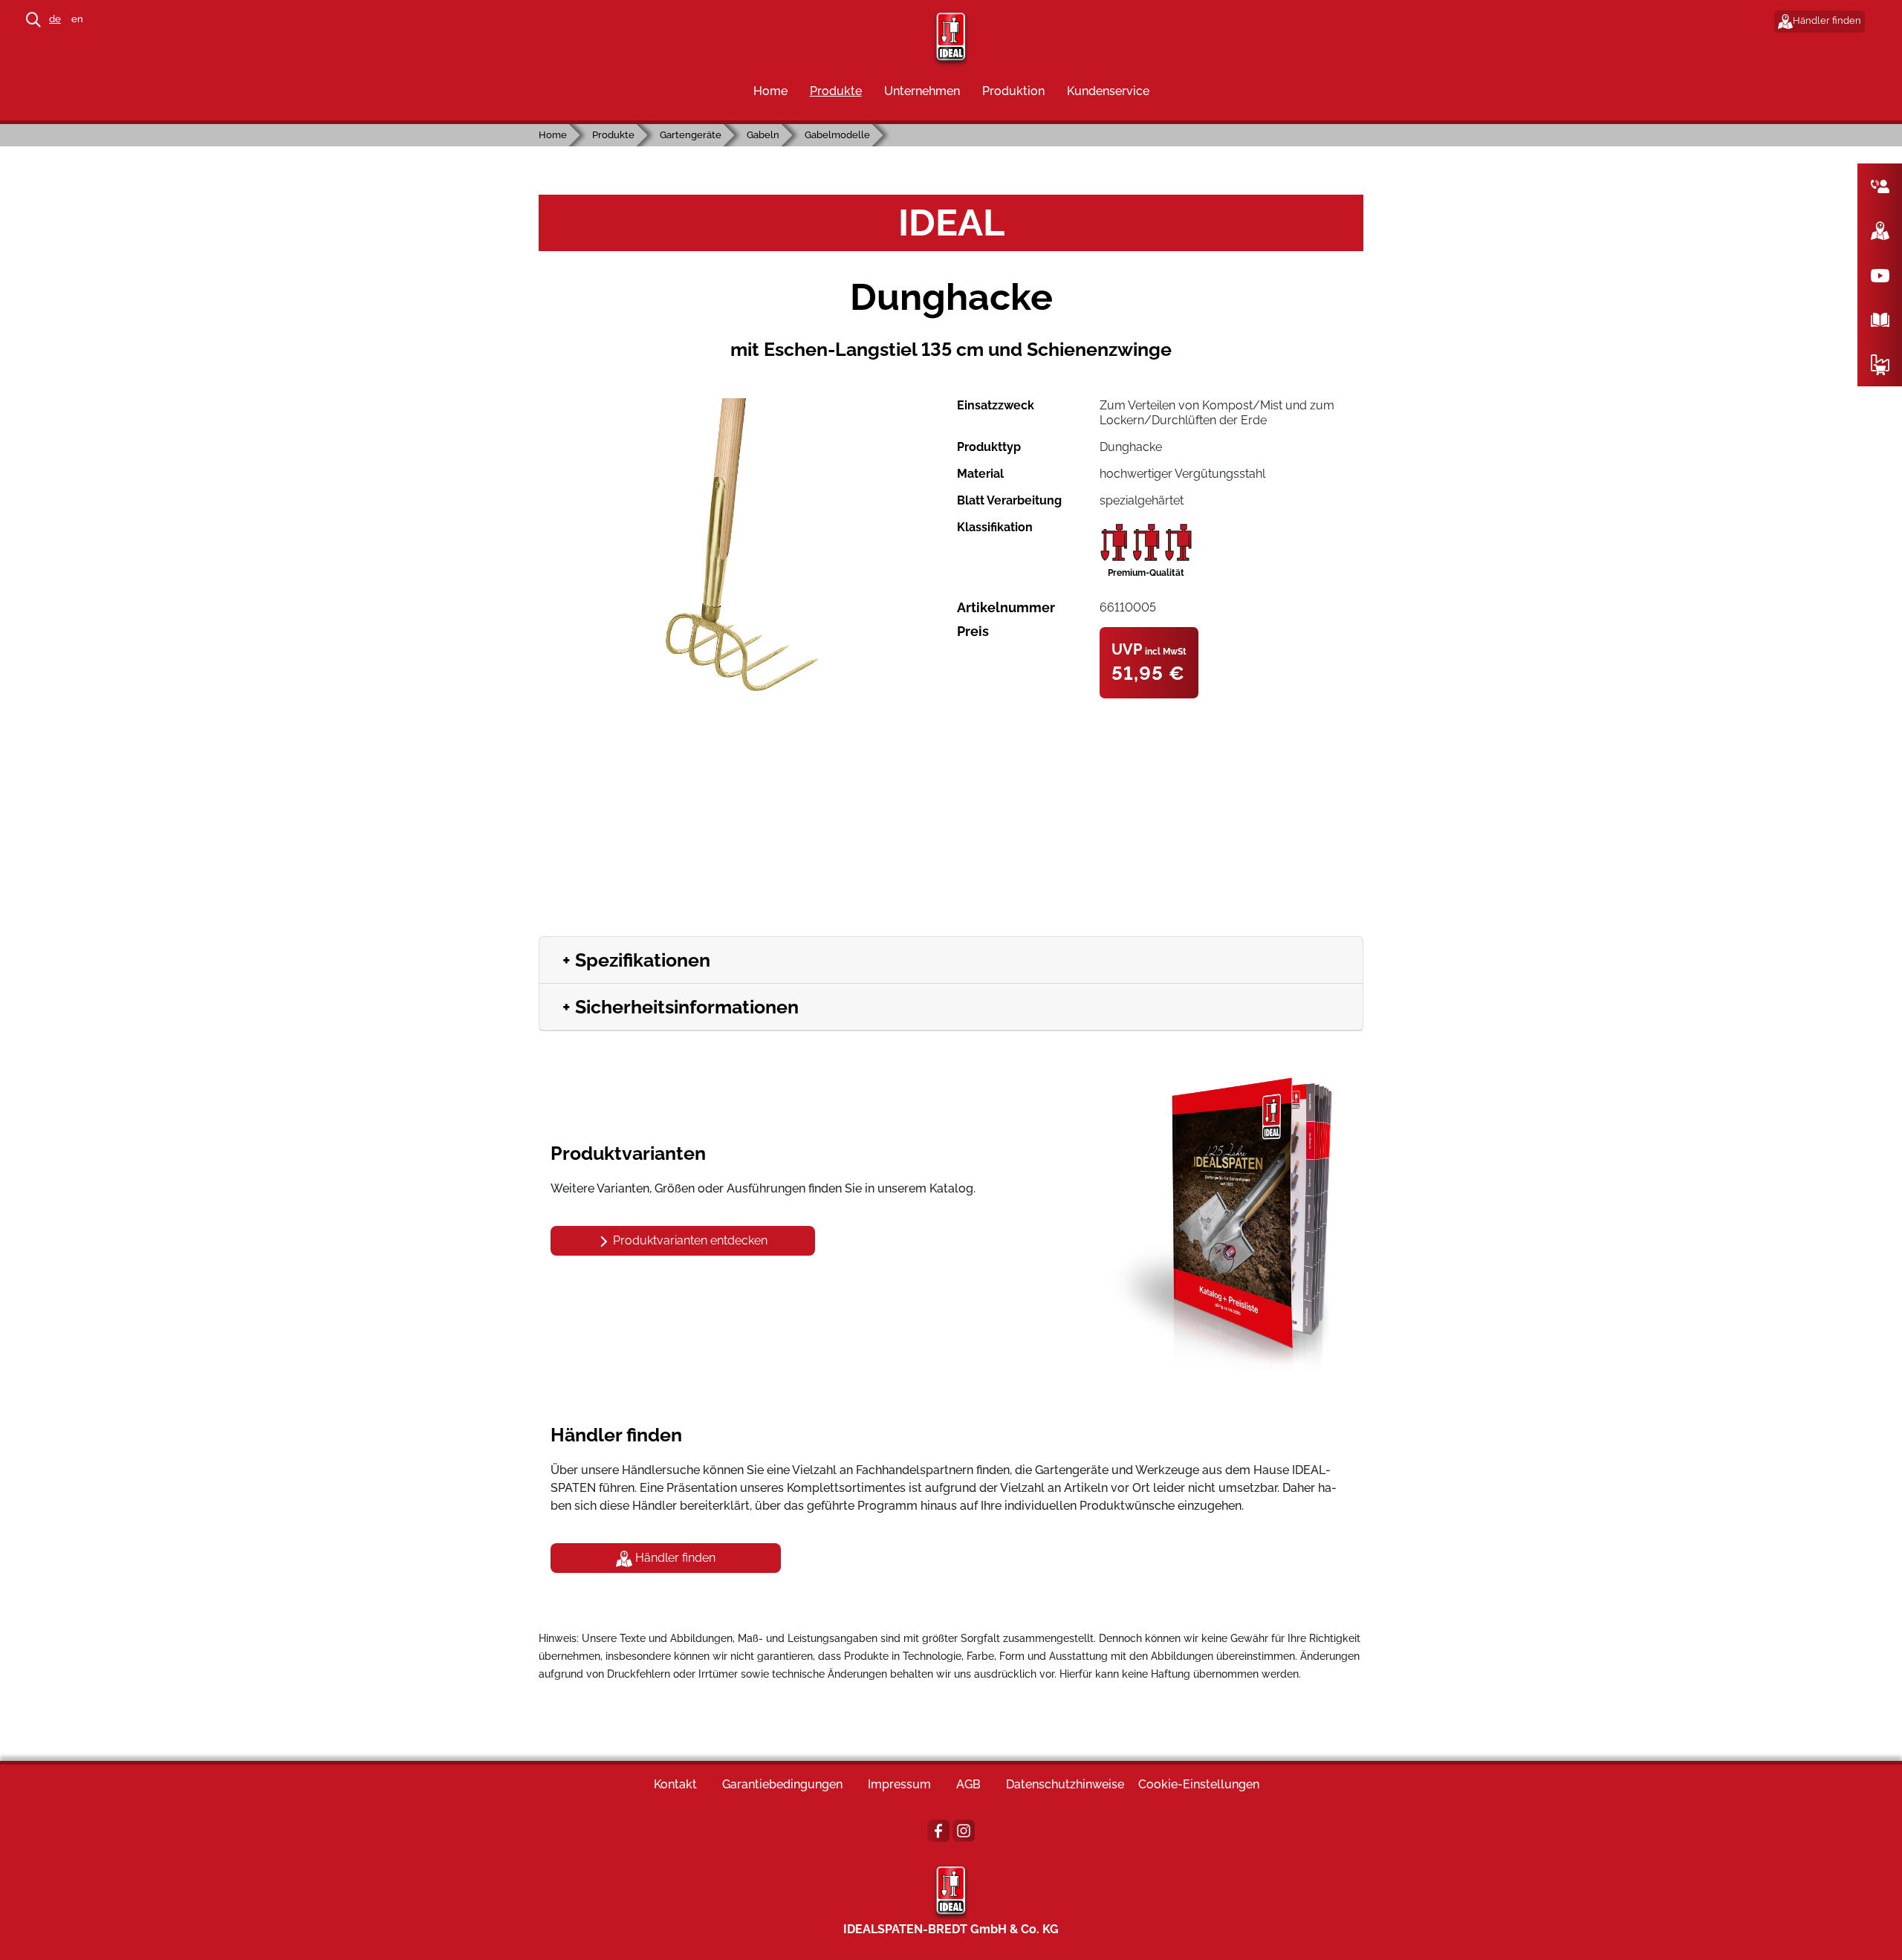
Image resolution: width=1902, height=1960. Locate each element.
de (55, 19)
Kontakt (675, 1784)
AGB (968, 1784)
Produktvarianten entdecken (689, 1240)
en (77, 19)
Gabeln (763, 135)
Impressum (899, 1784)
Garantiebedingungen (782, 1784)
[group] (742, 548)
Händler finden (1827, 20)
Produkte (836, 91)
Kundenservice (1108, 91)
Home (770, 91)
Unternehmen (922, 91)
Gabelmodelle (837, 135)
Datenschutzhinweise (1065, 1784)
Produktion (1013, 91)
